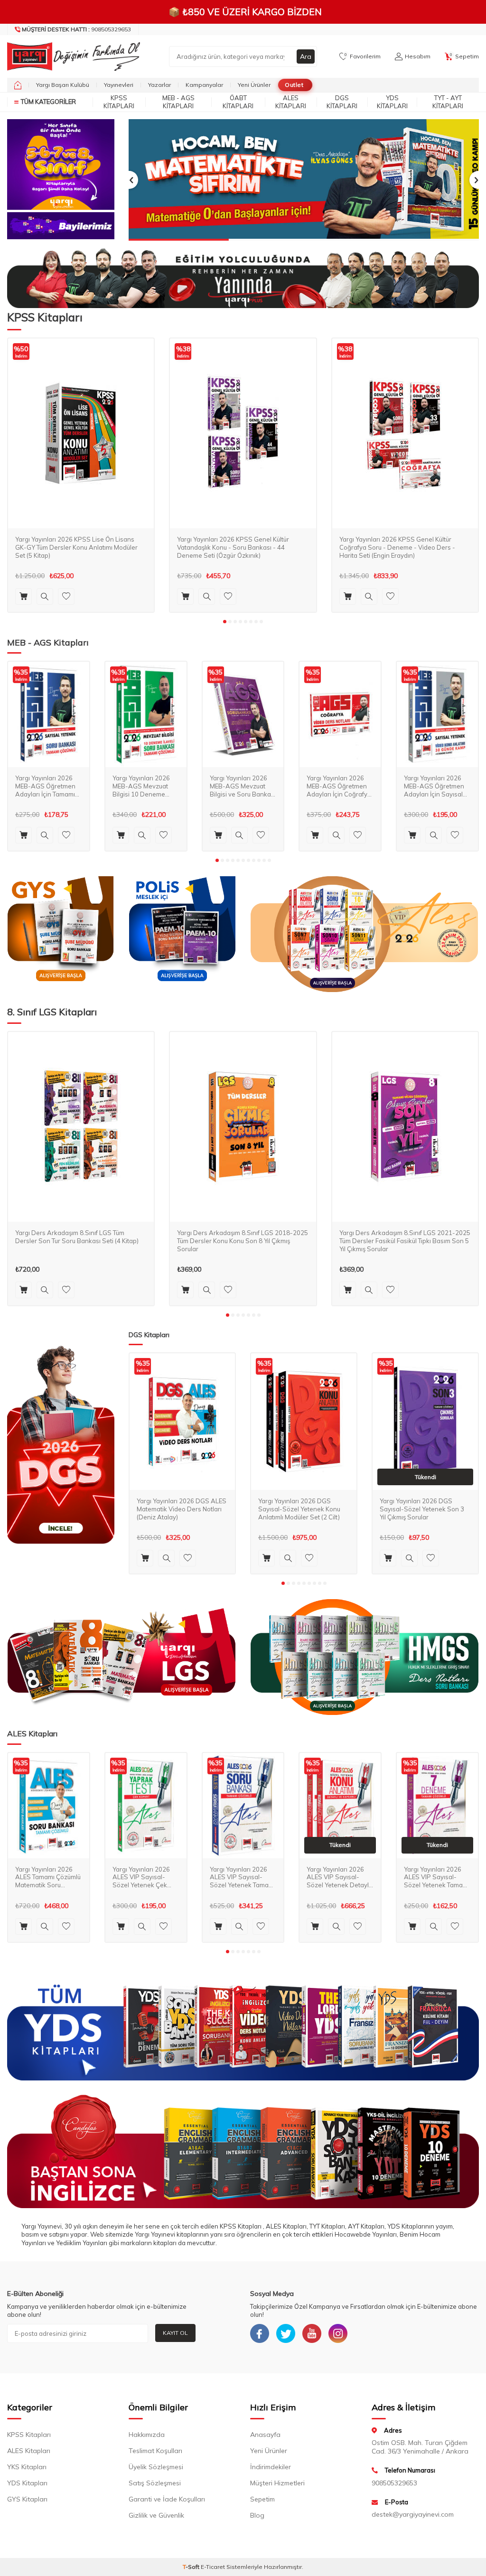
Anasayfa (265, 2435)
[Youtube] (312, 2333)
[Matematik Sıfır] (304, 180)
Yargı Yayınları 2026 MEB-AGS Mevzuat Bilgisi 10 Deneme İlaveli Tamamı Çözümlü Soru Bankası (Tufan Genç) (146, 786)
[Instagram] (338, 2333)
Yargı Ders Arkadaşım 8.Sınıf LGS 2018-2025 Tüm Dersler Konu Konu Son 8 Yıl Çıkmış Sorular (243, 1241)
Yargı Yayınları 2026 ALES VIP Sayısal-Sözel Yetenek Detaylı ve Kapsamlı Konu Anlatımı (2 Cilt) (338, 1878)
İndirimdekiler (271, 2467)
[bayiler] (61, 226)
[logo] (61, 56)
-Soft (192, 2567)
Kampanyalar (204, 85)
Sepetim (262, 2499)
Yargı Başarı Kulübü (63, 85)
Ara (306, 56)
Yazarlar (159, 85)
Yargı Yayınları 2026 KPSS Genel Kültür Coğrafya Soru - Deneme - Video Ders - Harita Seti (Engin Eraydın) (397, 547)
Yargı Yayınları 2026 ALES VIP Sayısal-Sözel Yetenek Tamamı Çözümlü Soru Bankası (243, 1878)
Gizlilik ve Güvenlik (156, 2515)
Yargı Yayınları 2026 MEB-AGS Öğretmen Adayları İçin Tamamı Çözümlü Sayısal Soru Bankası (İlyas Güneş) (47, 786)
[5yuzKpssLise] (364, 934)
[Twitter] (286, 2333)
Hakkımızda (147, 2435)
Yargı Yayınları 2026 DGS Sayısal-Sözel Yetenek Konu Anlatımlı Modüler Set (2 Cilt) (299, 1509)
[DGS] (61, 1445)
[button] (129, 180)
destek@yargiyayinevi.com (413, 2514)
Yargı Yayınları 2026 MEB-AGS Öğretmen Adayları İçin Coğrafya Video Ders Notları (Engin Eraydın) (339, 786)
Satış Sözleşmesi (155, 2483)
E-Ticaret (213, 2567)
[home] (18, 85)
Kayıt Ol (175, 2333)
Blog (257, 2515)
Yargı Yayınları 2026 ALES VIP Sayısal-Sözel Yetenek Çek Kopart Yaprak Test (141, 1878)
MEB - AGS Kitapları (178, 102)
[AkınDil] (243, 2151)
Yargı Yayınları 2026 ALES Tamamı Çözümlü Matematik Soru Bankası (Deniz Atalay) (48, 1878)
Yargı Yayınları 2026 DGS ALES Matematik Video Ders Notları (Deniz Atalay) (182, 1509)
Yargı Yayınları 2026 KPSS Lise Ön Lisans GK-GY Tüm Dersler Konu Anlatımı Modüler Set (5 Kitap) (76, 547)
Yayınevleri (119, 85)
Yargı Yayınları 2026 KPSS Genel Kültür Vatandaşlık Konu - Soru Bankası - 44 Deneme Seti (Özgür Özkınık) (233, 547)
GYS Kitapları (27, 2499)
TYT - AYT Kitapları (448, 102)
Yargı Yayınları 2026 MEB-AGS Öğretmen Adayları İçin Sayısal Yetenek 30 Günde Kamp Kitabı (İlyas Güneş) (434, 786)
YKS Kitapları (27, 2467)
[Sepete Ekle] (23, 596)
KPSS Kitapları (119, 102)
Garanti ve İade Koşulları (167, 2499)
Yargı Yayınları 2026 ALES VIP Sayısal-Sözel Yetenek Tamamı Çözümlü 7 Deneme (437, 1878)
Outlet (294, 85)
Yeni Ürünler (254, 85)
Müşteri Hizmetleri (277, 2483)
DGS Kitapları (342, 102)
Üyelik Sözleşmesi (156, 2467)
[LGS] (121, 1657)
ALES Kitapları (291, 102)
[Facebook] (260, 2333)
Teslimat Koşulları (155, 2451)
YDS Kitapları (392, 102)
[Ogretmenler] (364, 1657)
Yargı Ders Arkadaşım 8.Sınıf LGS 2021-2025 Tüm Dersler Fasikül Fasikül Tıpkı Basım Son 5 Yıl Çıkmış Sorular (405, 1241)
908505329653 (76, 29)
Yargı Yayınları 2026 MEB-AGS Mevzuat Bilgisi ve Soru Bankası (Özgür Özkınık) (243, 786)
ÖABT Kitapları (238, 102)
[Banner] (61, 164)
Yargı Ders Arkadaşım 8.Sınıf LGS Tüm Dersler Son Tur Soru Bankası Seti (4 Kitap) (77, 1237)
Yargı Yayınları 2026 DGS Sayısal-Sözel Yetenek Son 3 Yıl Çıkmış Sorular (422, 1509)
